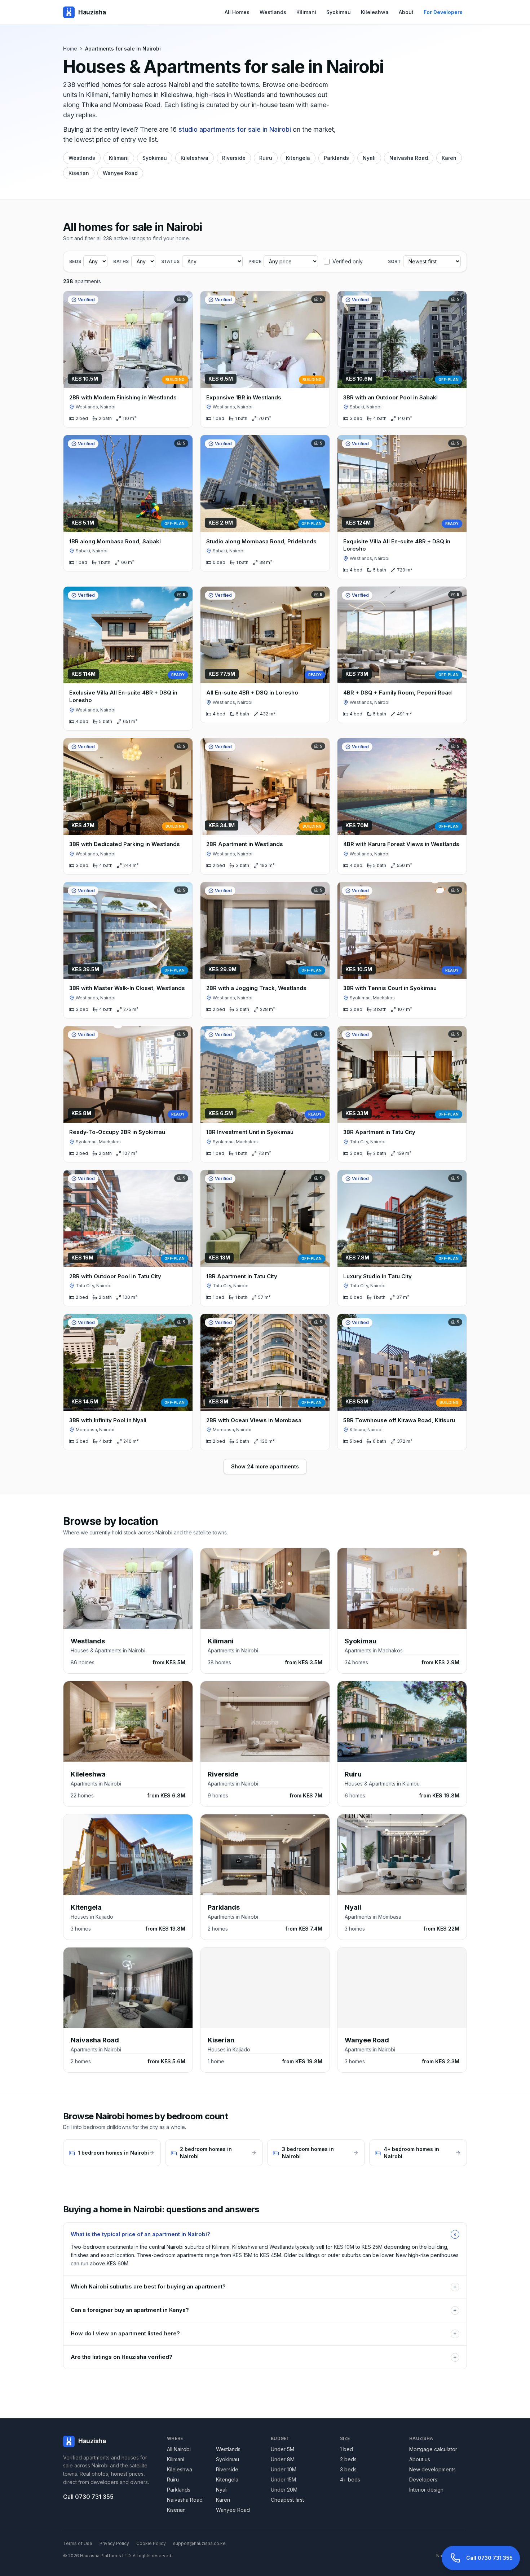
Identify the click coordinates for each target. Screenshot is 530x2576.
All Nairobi (179, 2449)
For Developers (443, 12)
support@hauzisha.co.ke (199, 2543)
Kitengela (298, 158)
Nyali (369, 158)
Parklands (336, 158)
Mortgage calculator (433, 2449)
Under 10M (284, 2469)
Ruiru (266, 158)
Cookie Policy (151, 2543)
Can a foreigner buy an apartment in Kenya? (264, 2310)
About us (420, 2459)
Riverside (234, 158)
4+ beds (350, 2479)
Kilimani (306, 12)
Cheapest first (287, 2500)
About (406, 12)
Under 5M (282, 2449)
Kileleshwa (375, 12)
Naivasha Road (409, 158)
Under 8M (283, 2459)
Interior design (426, 2490)
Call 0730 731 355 (88, 2497)
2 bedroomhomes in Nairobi (206, 2153)
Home (70, 49)
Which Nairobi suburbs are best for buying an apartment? (264, 2286)
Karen (449, 158)
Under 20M (284, 2490)
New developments (432, 2469)
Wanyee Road (120, 173)
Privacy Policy (114, 2543)
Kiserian (79, 173)
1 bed (346, 2449)
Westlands (273, 12)
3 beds (348, 2469)
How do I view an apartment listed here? (264, 2333)
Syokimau (339, 12)
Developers (423, 2479)
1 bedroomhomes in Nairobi (113, 2153)
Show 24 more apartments (265, 1466)
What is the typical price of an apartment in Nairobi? (265, 2234)
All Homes (237, 12)
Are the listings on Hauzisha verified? (264, 2357)
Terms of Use (78, 2543)
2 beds (348, 2459)
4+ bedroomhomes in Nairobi (411, 2153)
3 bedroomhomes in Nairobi (308, 2153)
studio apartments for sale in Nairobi (235, 129)
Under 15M (283, 2479)
